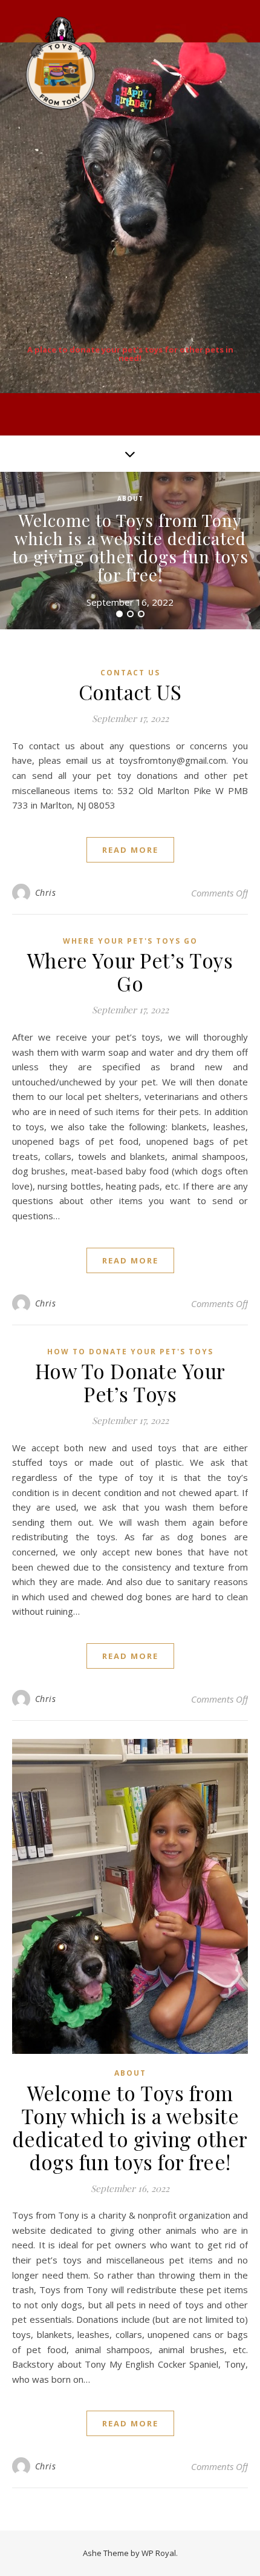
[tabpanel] (130, 551)
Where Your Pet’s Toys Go (130, 972)
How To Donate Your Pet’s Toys (130, 1382)
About (130, 498)
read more (130, 850)
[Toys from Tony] (60, 63)
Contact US (130, 692)
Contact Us (130, 673)
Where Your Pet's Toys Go (130, 941)
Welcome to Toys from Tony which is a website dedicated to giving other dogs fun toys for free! (130, 547)
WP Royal (159, 2553)
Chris (46, 892)
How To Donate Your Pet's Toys (130, 1352)
